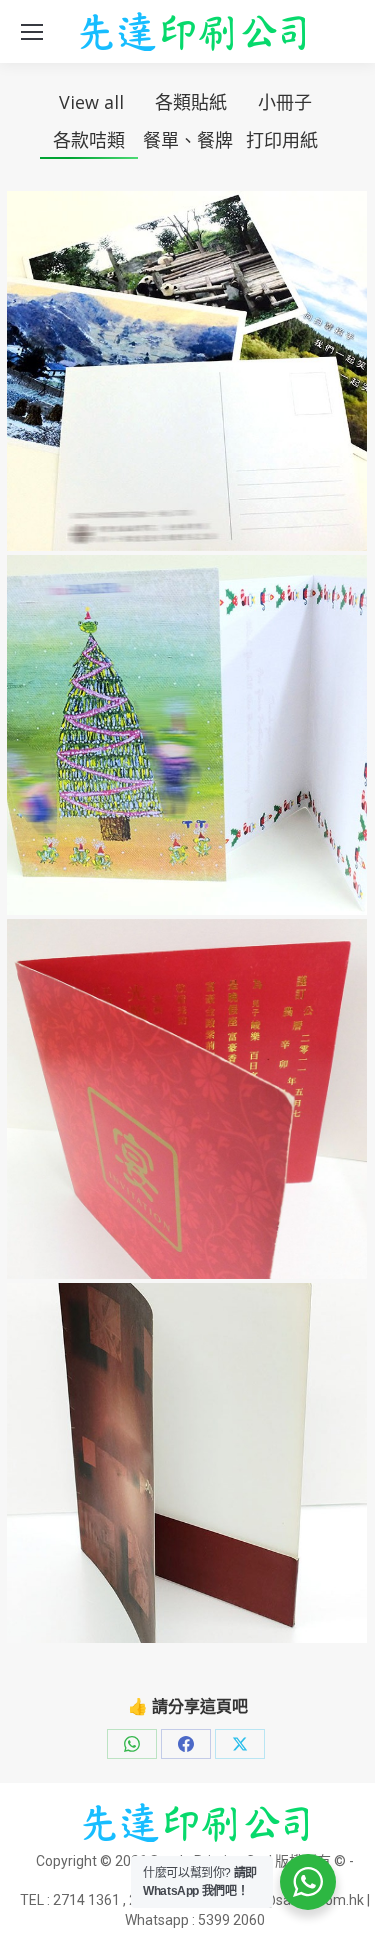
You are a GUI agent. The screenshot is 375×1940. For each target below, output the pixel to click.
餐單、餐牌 (188, 140)
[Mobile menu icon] (32, 32)
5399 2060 (231, 1920)
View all (91, 102)
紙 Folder (187, 1502)
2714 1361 (86, 1900)
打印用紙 (282, 140)
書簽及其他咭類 (187, 410)
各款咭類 (89, 140)
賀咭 (187, 774)
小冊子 (285, 102)
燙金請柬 (187, 1138)
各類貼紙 (191, 102)
